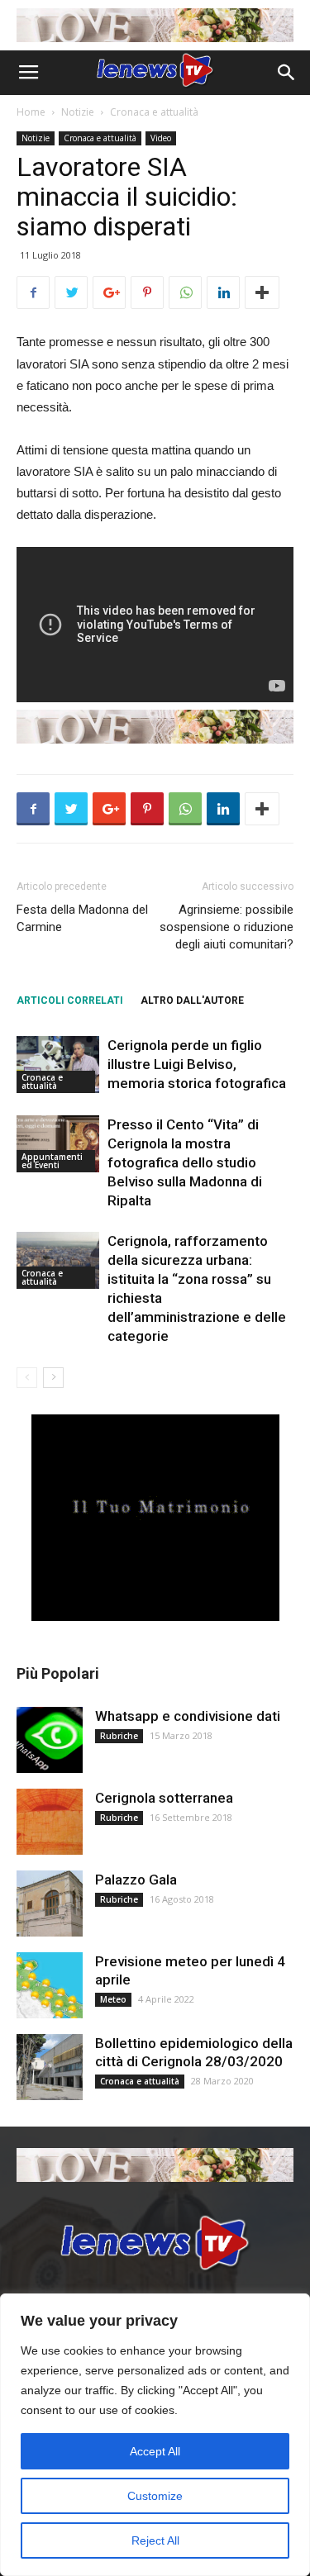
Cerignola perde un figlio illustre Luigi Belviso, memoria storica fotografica (197, 1064)
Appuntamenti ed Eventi (52, 1161)
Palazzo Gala (136, 1880)
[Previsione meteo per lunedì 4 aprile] (50, 1985)
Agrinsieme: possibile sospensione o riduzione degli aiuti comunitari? (227, 927)
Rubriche (119, 1736)
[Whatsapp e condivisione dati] (50, 1740)
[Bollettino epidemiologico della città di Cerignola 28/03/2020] (50, 2067)
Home (31, 112)
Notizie (78, 112)
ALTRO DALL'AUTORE (192, 1000)
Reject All (155, 2540)
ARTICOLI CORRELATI (70, 1000)
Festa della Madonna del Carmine (82, 918)
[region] (155, 2435)
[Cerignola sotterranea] (50, 1822)
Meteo (113, 1999)
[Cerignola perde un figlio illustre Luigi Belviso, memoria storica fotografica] (58, 1065)
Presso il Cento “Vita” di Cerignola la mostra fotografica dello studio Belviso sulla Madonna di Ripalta (185, 1162)
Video (161, 138)
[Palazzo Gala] (50, 1903)
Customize (155, 2496)
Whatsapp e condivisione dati (188, 1716)
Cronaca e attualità (154, 112)
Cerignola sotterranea (164, 1798)
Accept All (155, 2451)
